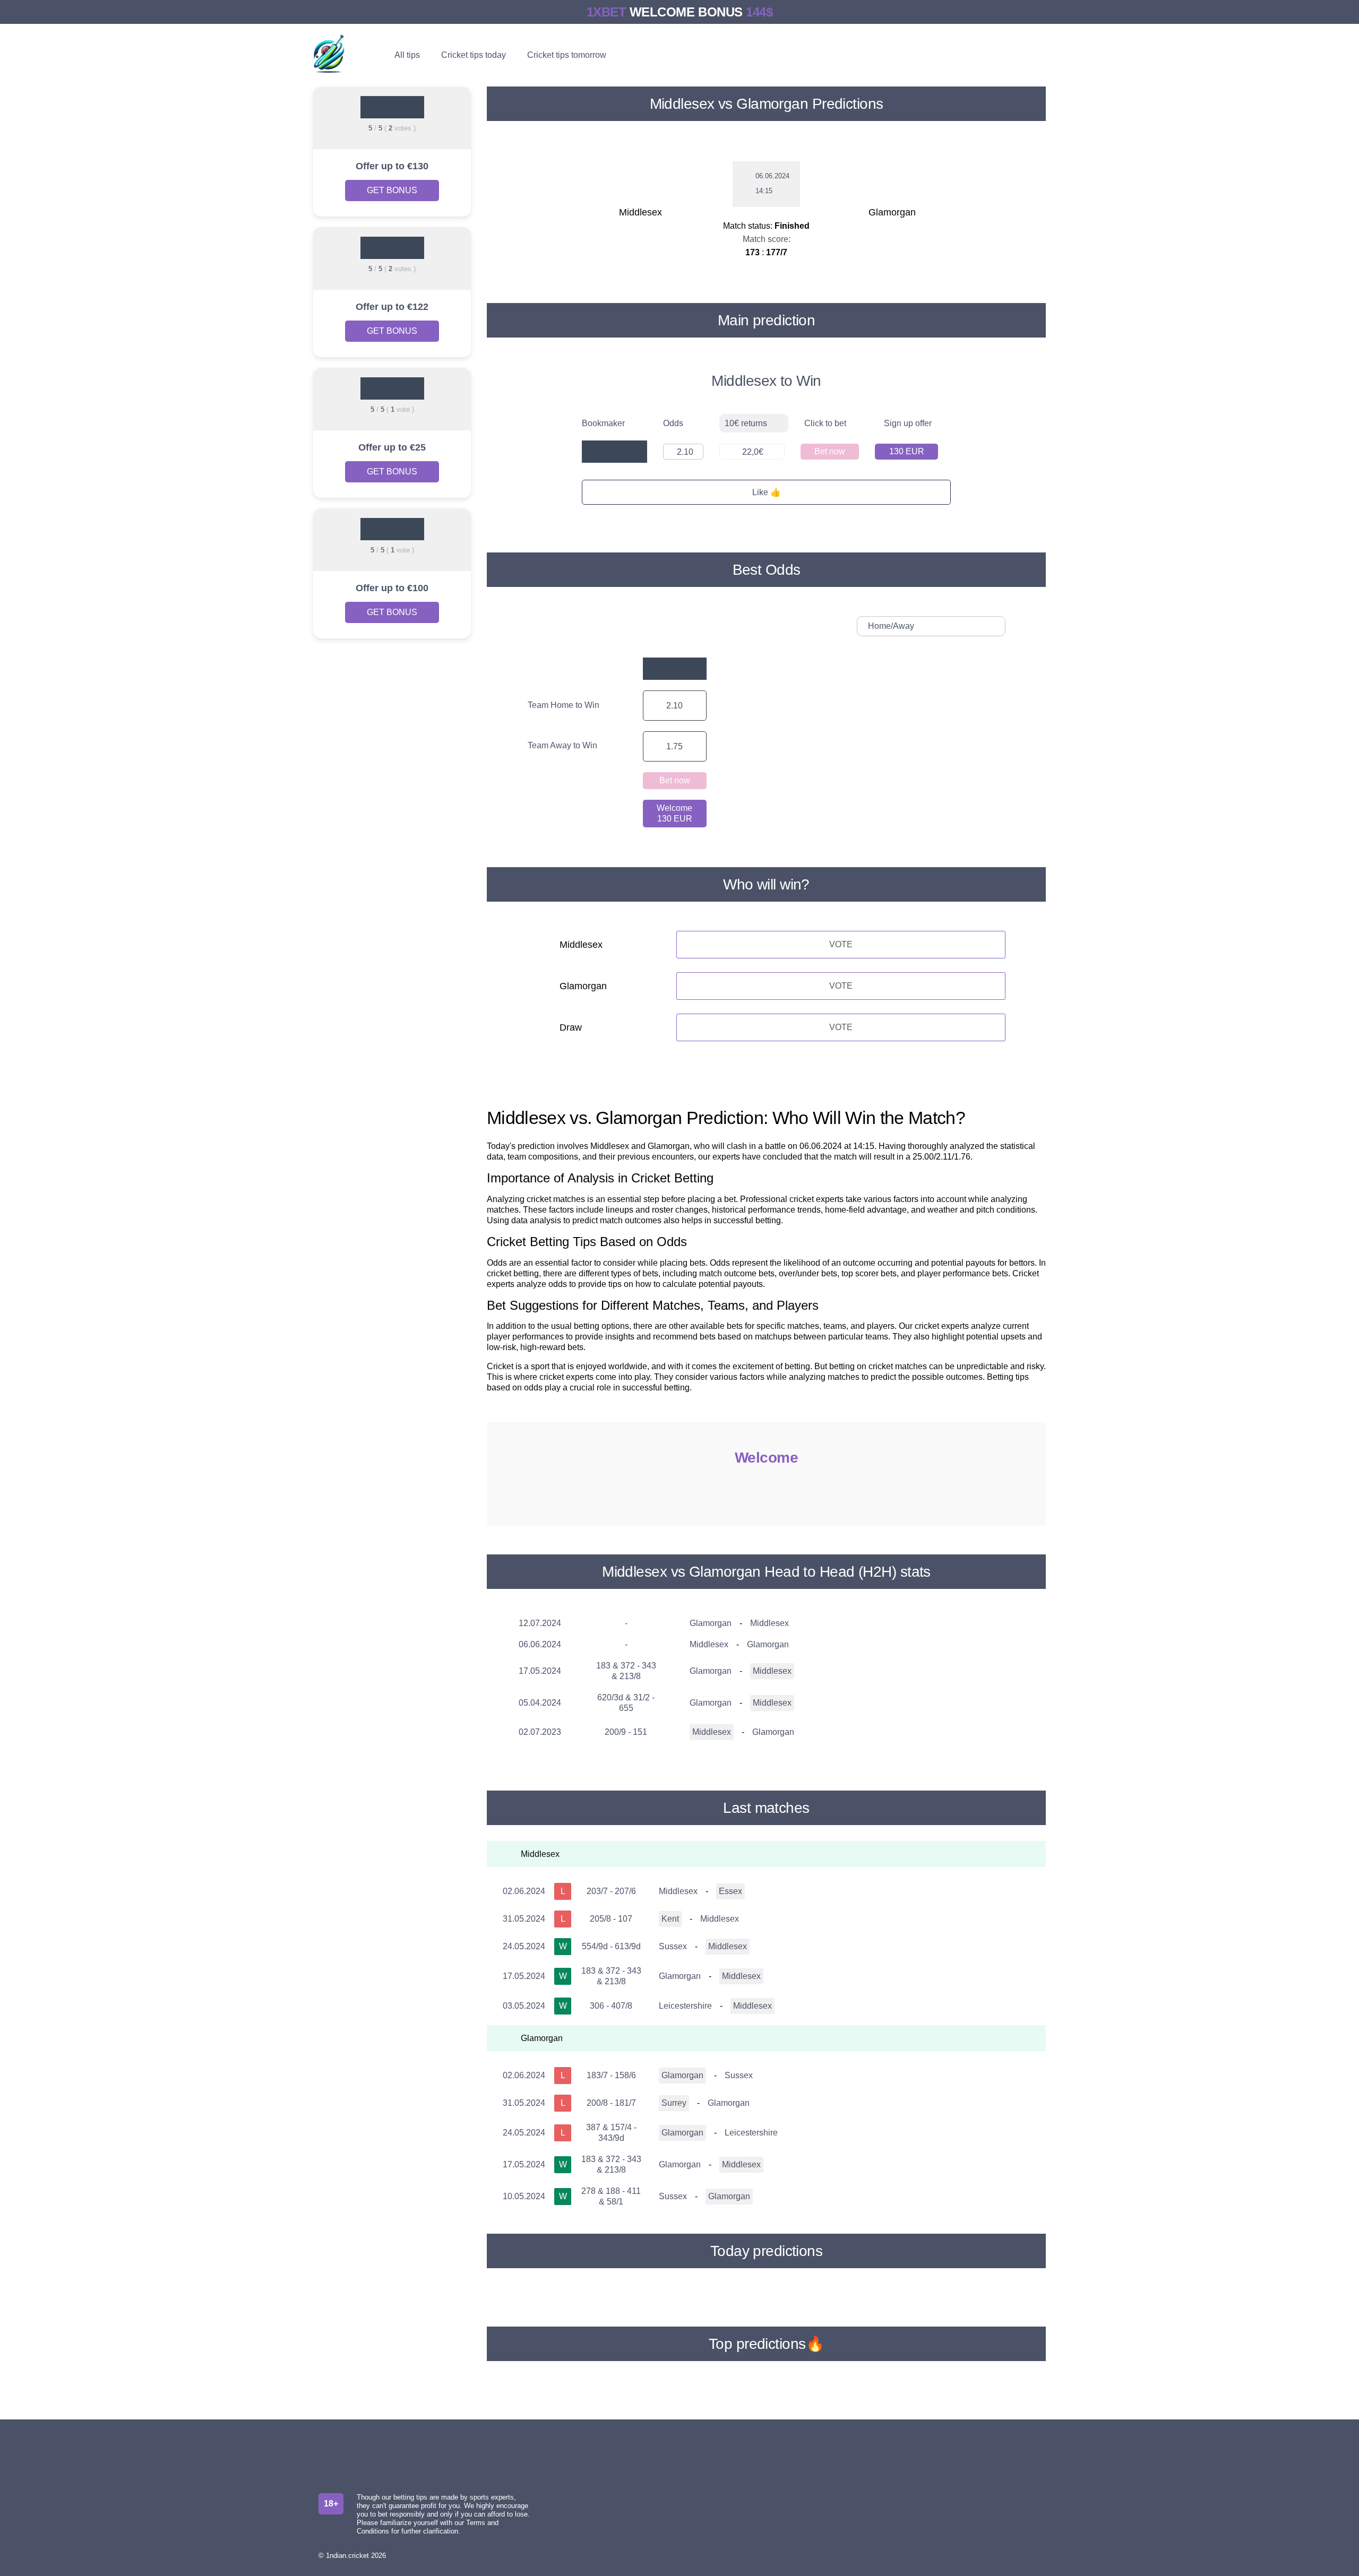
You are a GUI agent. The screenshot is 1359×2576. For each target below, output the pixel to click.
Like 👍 (767, 492)
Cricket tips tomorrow (567, 55)
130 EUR (907, 451)
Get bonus (392, 190)
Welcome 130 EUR (674, 813)
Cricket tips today (474, 55)
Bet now (830, 451)
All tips (407, 55)
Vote (841, 944)
